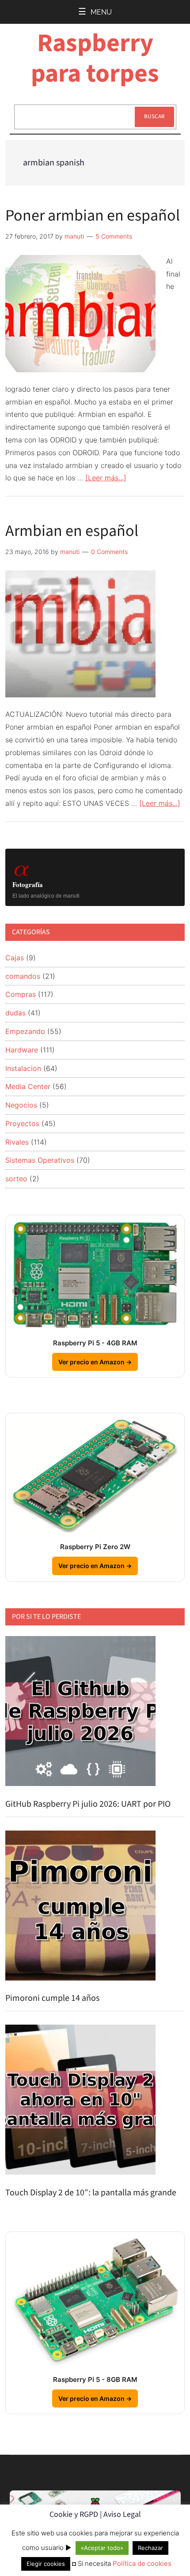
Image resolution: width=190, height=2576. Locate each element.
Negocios (21, 1105)
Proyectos (22, 1123)
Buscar (154, 116)
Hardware (22, 1050)
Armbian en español (72, 531)
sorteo (16, 1179)
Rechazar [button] (150, 2548)
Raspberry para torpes (95, 58)
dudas (15, 1013)
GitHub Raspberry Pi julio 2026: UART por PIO (88, 1804)
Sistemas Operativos (40, 1160)
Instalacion (23, 1068)
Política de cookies (142, 2563)
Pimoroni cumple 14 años (52, 1998)
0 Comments (109, 552)
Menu (101, 12)
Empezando (25, 1031)
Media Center (28, 1086)
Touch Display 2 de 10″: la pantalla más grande (91, 2193)
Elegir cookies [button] (46, 2564)
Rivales (17, 1142)
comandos (23, 976)
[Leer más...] (106, 478)
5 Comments (114, 236)
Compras (21, 994)
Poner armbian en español (93, 215)
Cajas (15, 958)
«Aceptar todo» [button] (102, 2548)
